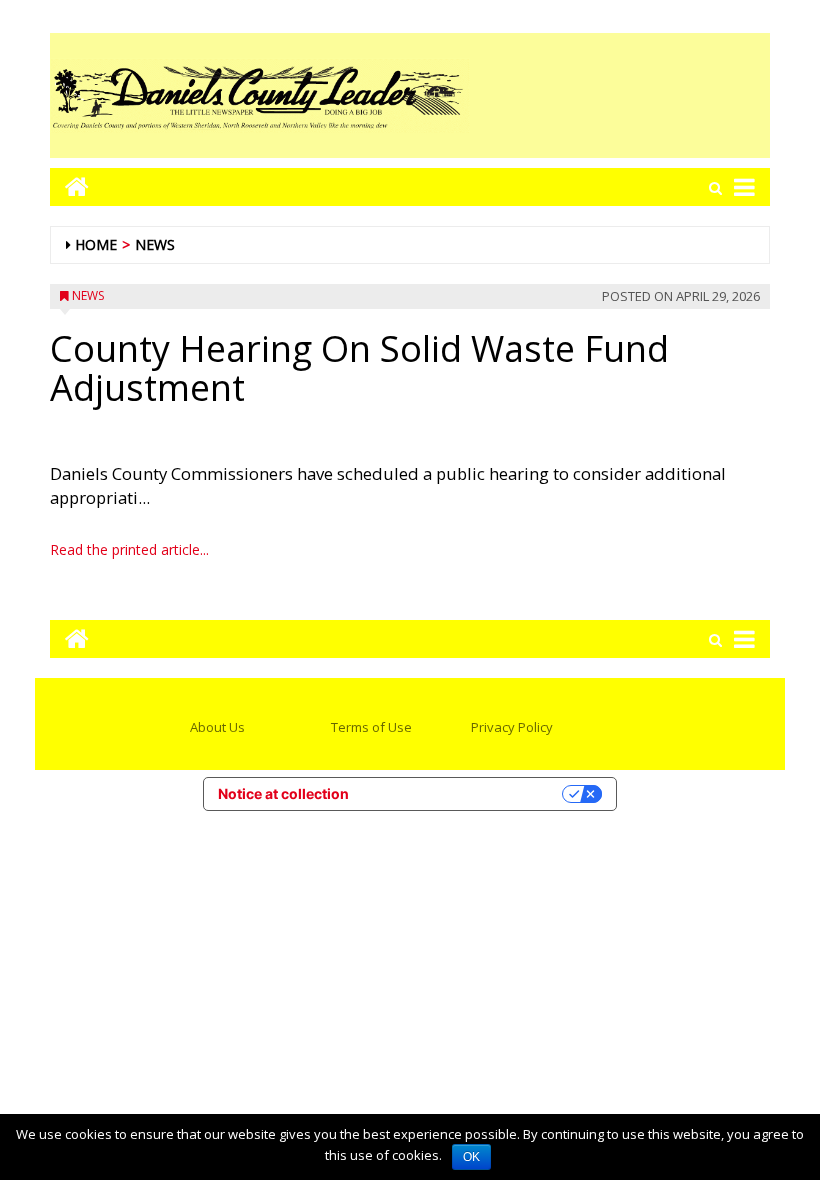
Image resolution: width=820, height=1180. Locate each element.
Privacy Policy (512, 727)
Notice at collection (283, 793)
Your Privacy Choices (464, 793)
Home (96, 244)
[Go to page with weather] (620, 95)
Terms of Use (371, 727)
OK (471, 1157)
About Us (217, 727)
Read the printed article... (129, 549)
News (155, 244)
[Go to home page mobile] (69, 186)
